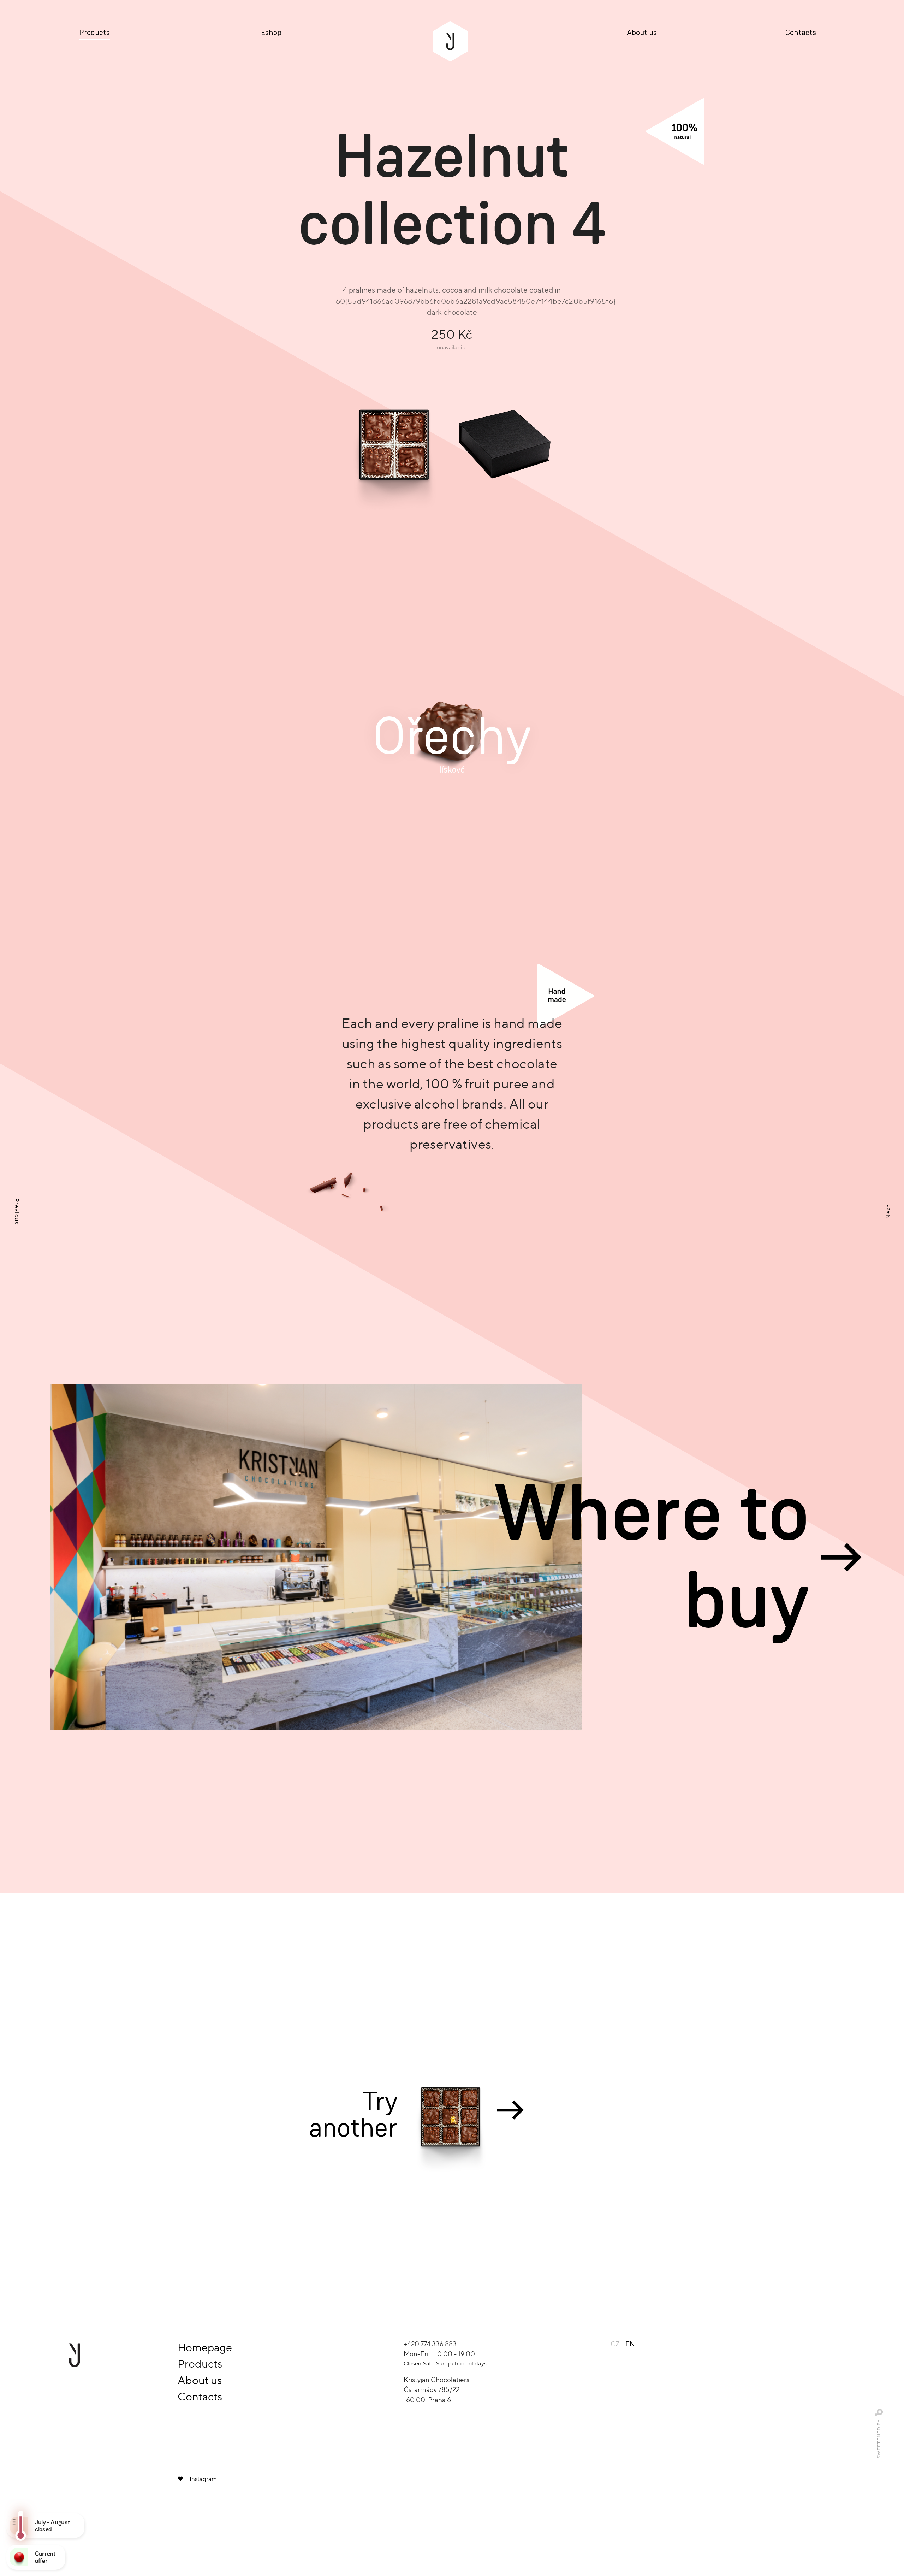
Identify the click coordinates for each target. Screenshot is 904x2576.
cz (615, 2344)
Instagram (203, 2479)
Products (94, 33)
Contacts (801, 33)
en (630, 2344)
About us (642, 33)
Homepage (205, 2347)
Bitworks (879, 2413)
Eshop (271, 33)
